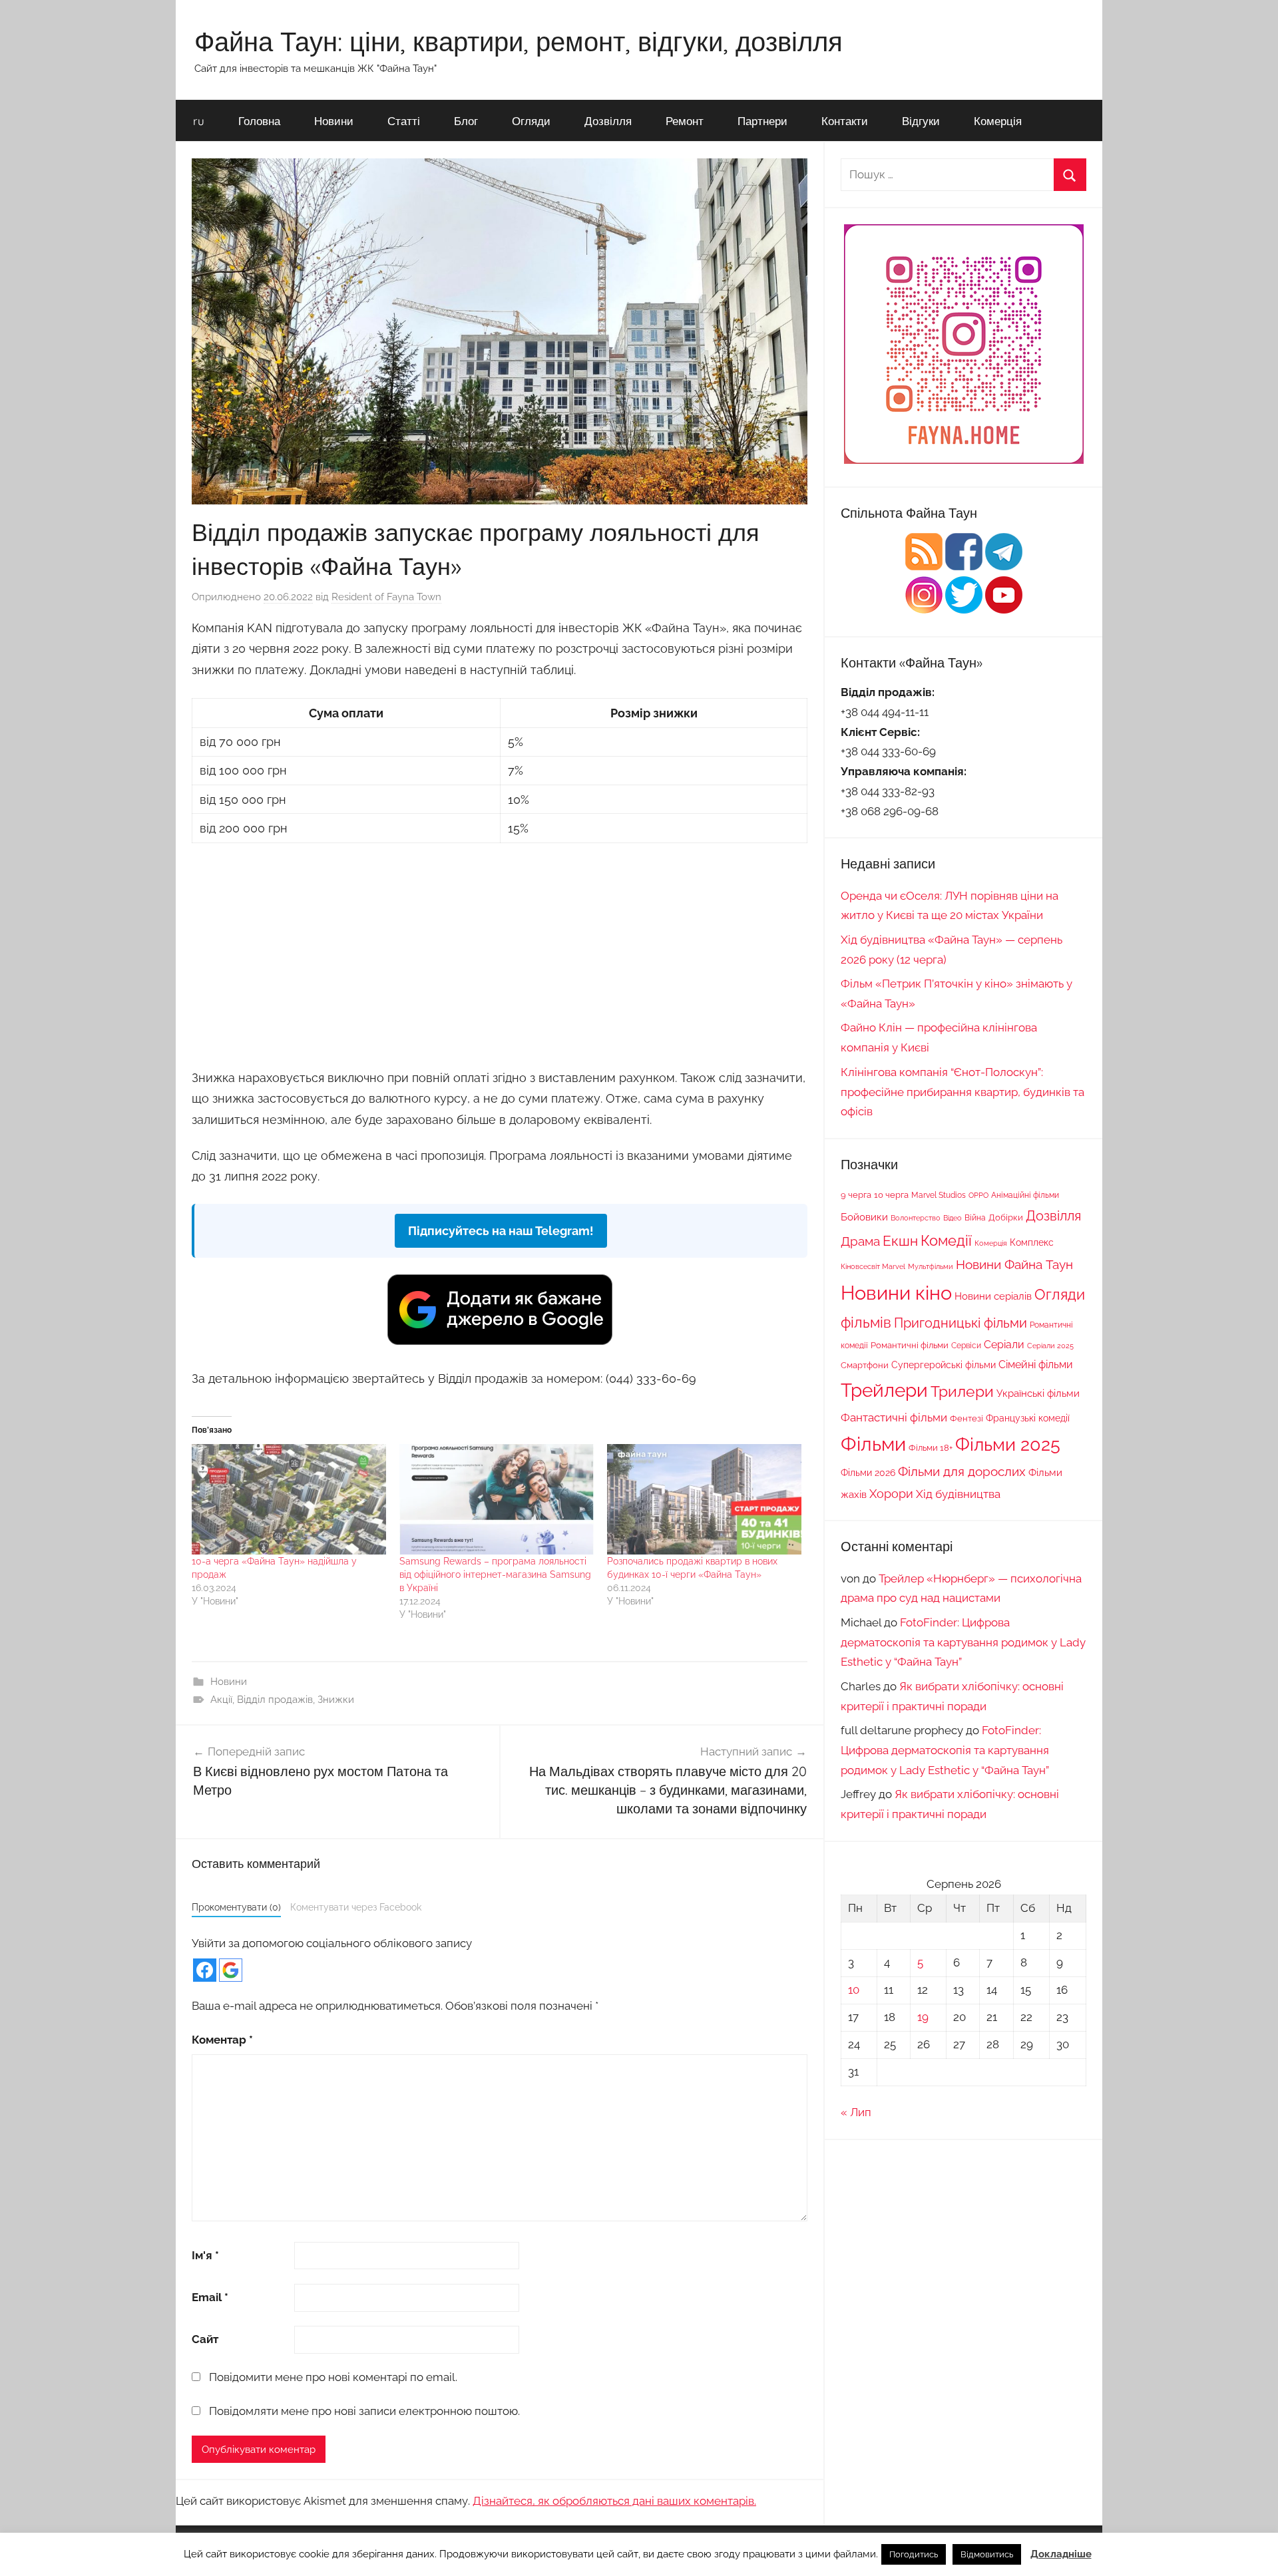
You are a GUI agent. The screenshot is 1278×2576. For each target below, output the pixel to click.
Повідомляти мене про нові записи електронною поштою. (364, 2411)
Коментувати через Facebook (356, 1907)
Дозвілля (608, 121)
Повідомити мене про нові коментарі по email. (333, 2377)
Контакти (845, 121)
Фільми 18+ (931, 1447)
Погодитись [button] (914, 2554)
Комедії (946, 1240)
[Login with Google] (231, 1970)
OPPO (978, 1195)
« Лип (856, 2112)
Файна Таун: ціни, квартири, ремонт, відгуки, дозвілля (519, 41)
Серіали (1004, 1345)
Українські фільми (1038, 1393)
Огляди (531, 121)
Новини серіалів (993, 1296)
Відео (953, 1218)
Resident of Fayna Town (386, 597)
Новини (334, 121)
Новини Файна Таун (1014, 1264)
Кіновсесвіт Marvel (873, 1266)
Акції (221, 1700)
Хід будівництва (958, 1494)
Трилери (962, 1391)
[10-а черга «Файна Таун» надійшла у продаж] (289, 1500)
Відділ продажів (275, 1700)
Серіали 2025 (1050, 1346)
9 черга (856, 1195)
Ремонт (685, 121)
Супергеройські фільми (944, 1365)
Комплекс (1032, 1242)
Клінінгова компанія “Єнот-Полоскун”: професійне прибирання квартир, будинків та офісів (962, 1092)
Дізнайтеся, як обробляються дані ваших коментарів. (614, 2501)
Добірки (1006, 1217)
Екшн (900, 1241)
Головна (259, 121)
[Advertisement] (500, 954)
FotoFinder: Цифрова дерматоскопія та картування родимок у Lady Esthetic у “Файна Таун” (963, 1642)
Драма (860, 1241)
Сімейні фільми (1036, 1365)
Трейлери (884, 1390)
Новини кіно (896, 1293)
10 (854, 1990)
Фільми (873, 1444)
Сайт (205, 2339)
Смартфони (865, 1365)
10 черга (891, 1195)
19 (923, 2017)
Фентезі (966, 1418)
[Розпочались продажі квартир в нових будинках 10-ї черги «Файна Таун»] (704, 1500)
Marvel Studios (939, 1195)
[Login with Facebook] (205, 1970)
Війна (975, 1217)
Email (210, 2297)
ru (199, 121)
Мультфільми (931, 1266)
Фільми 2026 (868, 1473)
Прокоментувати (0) (236, 1907)
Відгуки (921, 121)
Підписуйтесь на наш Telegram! (501, 1231)
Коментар (222, 2040)
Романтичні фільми (910, 1345)
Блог (466, 121)
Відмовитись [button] (987, 2554)
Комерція (998, 121)
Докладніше (1061, 2554)
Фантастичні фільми (894, 1417)
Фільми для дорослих (962, 1471)
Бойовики (864, 1217)
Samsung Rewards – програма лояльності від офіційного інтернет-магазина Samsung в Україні (495, 1574)
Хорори (891, 1494)
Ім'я (205, 2255)
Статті (404, 121)
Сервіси (966, 1345)
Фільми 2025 (1008, 1444)
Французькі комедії (1028, 1418)
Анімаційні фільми (1025, 1195)
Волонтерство (916, 1218)
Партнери (762, 121)
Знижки (336, 1700)
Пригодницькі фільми (960, 1323)
